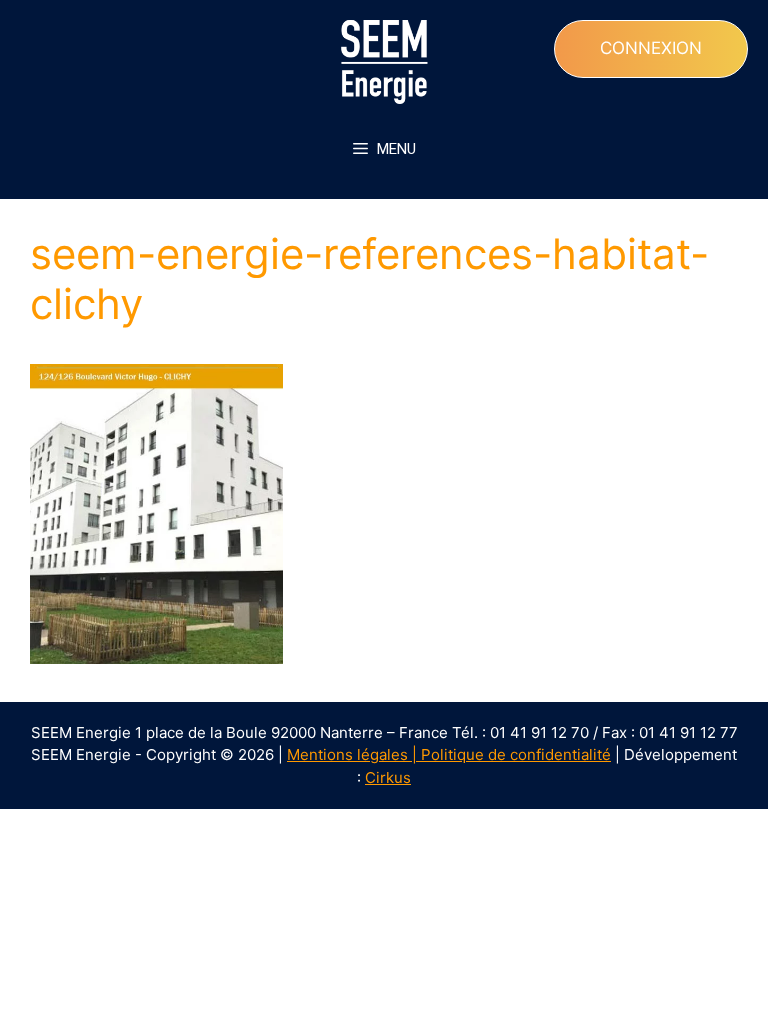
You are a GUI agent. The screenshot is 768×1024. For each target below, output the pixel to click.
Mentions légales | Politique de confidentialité (449, 754)
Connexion (651, 48)
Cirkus (388, 777)
